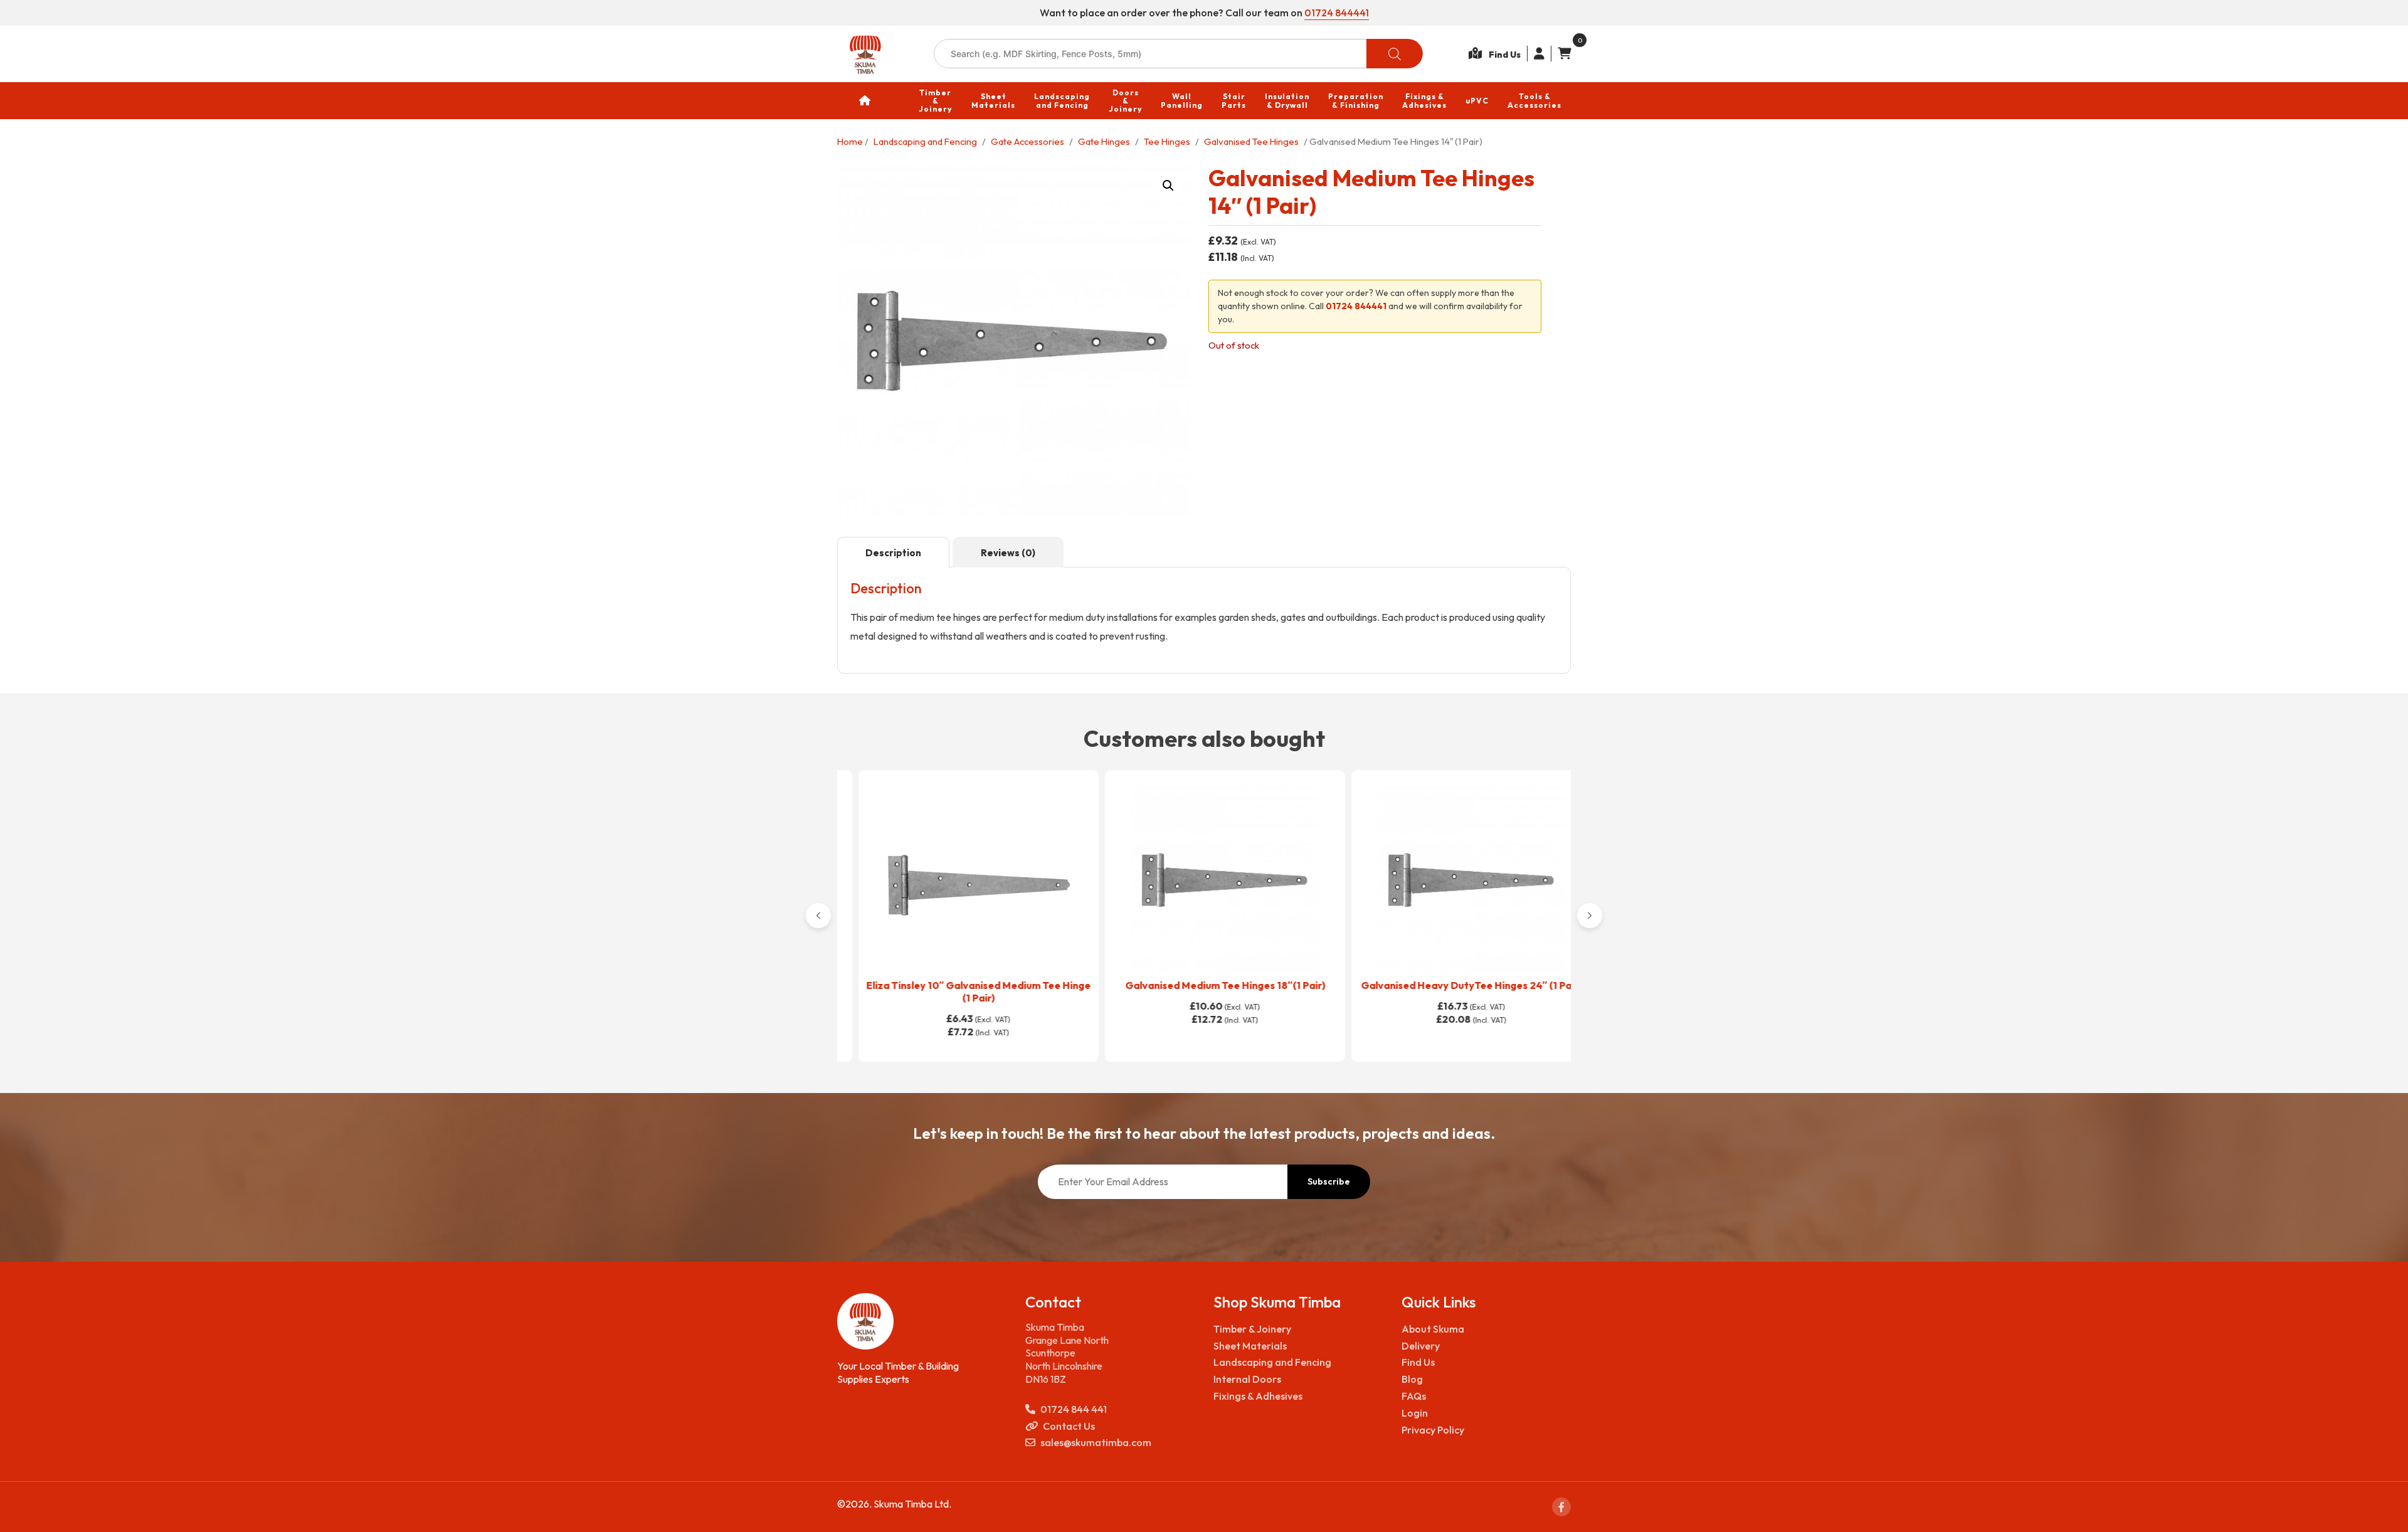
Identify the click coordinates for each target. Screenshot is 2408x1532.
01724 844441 (1337, 13)
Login (1415, 1413)
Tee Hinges (1167, 141)
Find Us (1418, 1362)
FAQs (1414, 1396)
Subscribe (1329, 1181)
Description (893, 553)
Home (850, 141)
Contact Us (1069, 1426)
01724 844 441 (1074, 1409)
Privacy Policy (1433, 1430)
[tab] (893, 552)
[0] (1561, 54)
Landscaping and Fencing (925, 141)
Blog (1412, 1379)
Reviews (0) (1008, 553)
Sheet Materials (1250, 1346)
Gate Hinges (1104, 141)
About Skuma (1433, 1329)
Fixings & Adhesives (1258, 1396)
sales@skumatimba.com (1096, 1442)
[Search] (1395, 54)
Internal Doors (1247, 1379)
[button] (1168, 186)
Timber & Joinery (1252, 1329)
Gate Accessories (1027, 141)
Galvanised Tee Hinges (1251, 141)
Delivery (1421, 1346)
